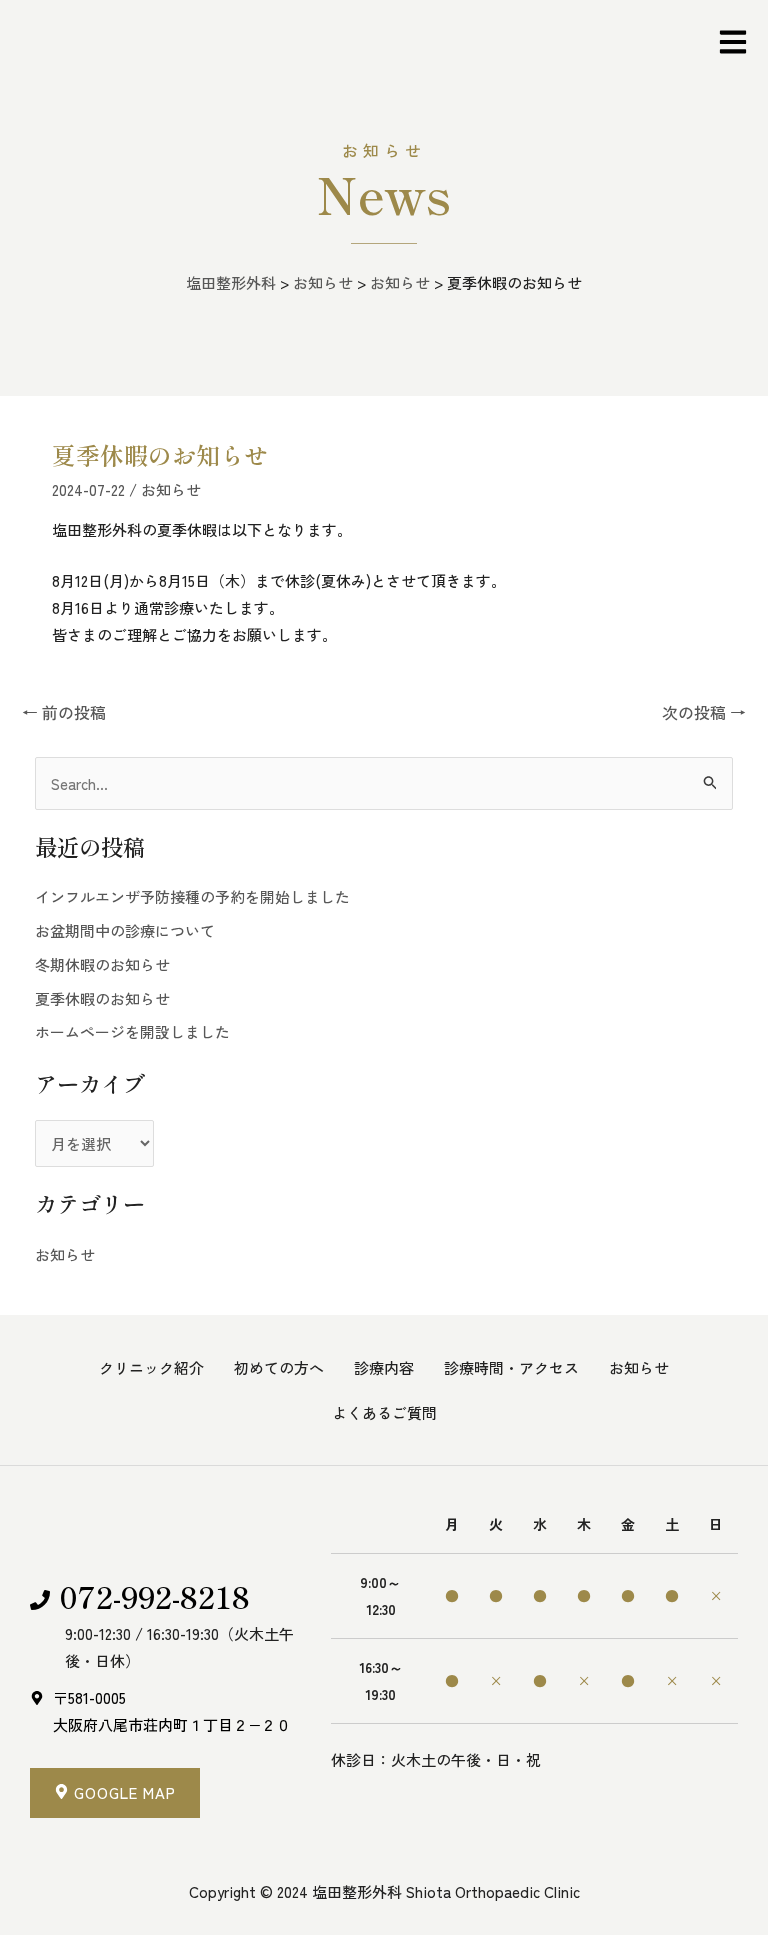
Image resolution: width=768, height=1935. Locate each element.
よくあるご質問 (384, 1412)
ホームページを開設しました (132, 1031)
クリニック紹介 (151, 1367)
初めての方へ (279, 1367)
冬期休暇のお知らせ (102, 964)
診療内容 (384, 1367)
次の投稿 (704, 712)
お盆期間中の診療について (125, 930)
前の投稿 (64, 712)
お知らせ (171, 489)
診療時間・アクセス (511, 1367)
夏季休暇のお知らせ (102, 998)
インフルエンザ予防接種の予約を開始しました (192, 896)
